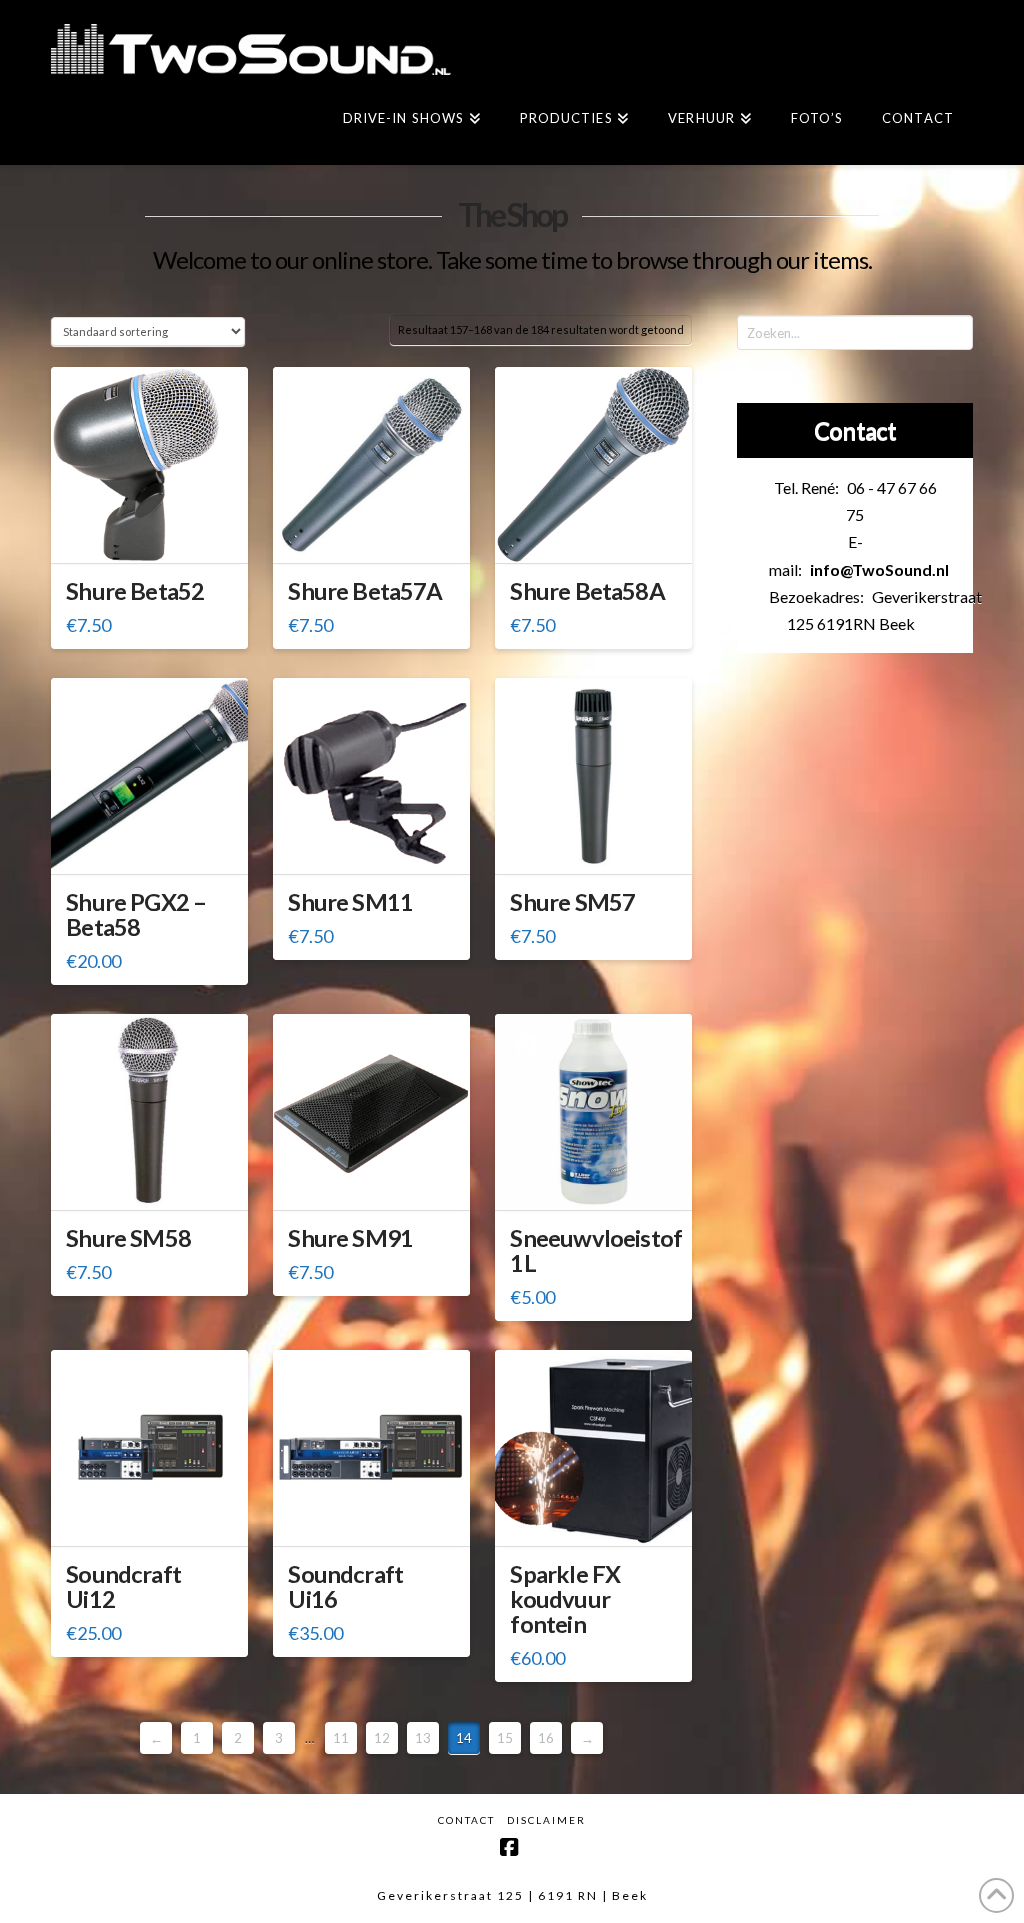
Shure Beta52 (135, 591)
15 (505, 1738)
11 (341, 1738)
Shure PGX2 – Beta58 (136, 914)
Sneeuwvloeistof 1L (596, 1250)
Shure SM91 (350, 1238)
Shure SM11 (350, 902)
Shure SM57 (572, 902)
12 (382, 1738)
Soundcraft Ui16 (345, 1586)
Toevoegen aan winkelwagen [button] (157, 539)
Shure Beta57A (365, 591)
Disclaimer (546, 1820)
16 (546, 1738)
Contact (466, 1820)
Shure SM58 (128, 1238)
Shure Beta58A (587, 591)
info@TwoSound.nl (879, 569)
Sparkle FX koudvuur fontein (565, 1599)
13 (423, 1738)
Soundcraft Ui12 (123, 1586)
